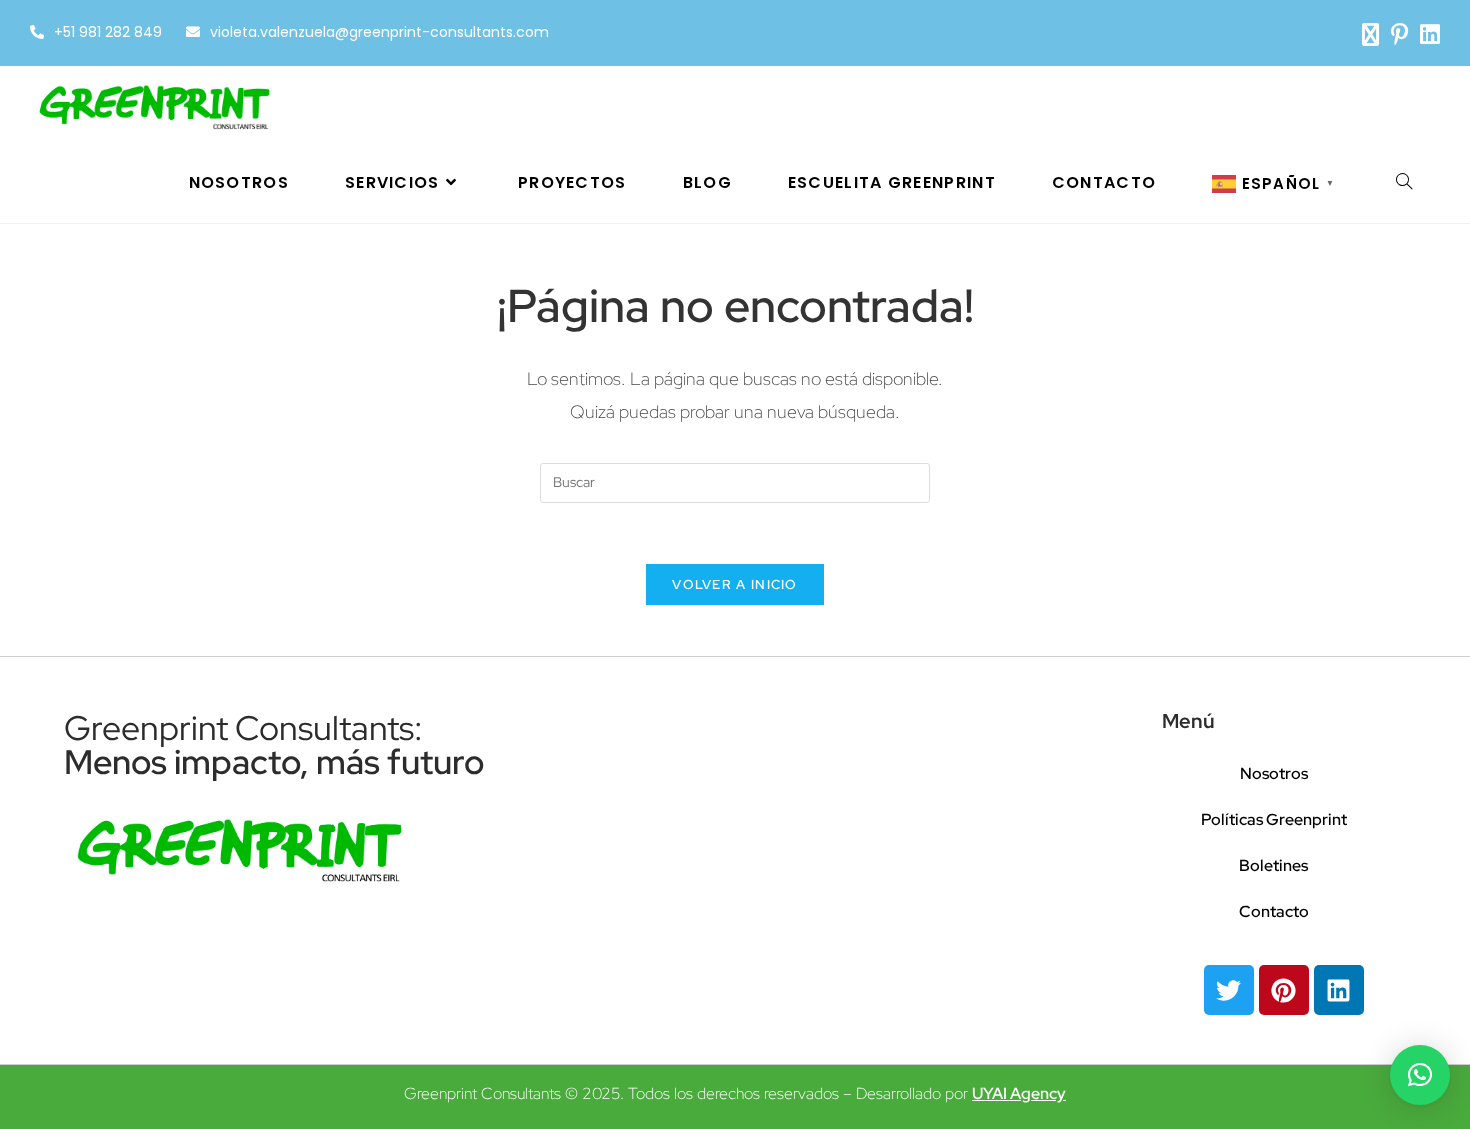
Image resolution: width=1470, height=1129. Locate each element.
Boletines (1273, 865)
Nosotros (1274, 773)
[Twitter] (1229, 990)
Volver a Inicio (735, 584)
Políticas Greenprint (1274, 819)
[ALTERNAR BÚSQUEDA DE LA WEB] (1404, 183)
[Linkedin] (1339, 990)
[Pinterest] (1284, 990)
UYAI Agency (1019, 1093)
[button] (1420, 1075)
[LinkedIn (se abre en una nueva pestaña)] (1427, 34)
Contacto (1274, 911)
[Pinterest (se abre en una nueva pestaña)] (1399, 34)
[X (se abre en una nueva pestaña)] (1370, 34)
